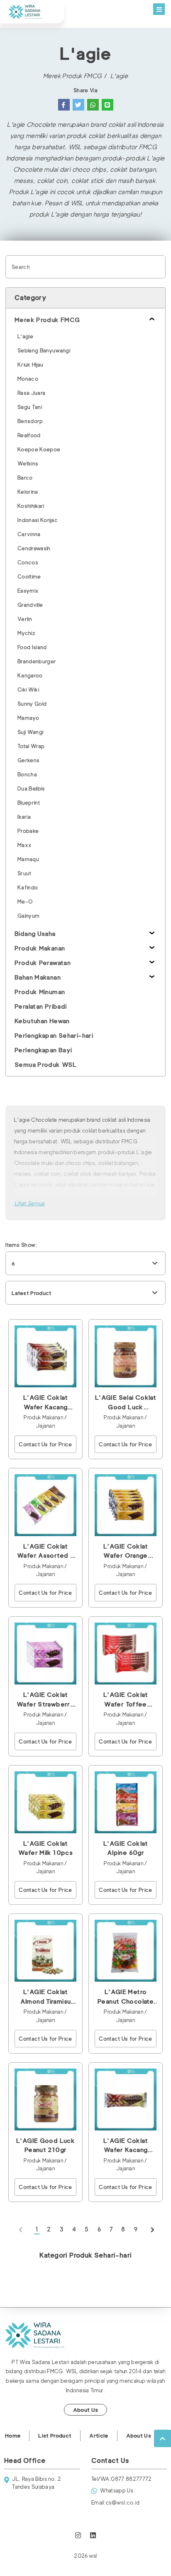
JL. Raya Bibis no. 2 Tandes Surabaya (37, 2483)
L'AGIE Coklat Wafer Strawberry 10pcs (45, 1700)
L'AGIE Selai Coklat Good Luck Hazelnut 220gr (126, 1403)
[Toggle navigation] (159, 9)
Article (99, 2436)
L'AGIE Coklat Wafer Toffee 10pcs (126, 1700)
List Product (55, 2436)
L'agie (119, 76)
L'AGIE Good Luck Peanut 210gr (45, 2146)
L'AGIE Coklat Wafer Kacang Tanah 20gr (126, 2146)
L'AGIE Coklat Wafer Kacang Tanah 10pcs (45, 1403)
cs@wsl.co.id (115, 2502)
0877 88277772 (122, 2479)
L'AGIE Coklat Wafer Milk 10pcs (45, 1848)
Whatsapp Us (117, 2490)
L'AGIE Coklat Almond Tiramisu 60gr (46, 1997)
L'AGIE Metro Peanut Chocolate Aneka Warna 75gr (126, 1997)
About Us (86, 2410)
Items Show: (21, 1245)
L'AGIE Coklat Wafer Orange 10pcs (126, 1552)
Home (13, 2436)
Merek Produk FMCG (72, 76)
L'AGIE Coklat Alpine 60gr (126, 1848)
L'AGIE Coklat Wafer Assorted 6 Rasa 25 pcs (45, 1552)
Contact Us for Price (45, 1444)
